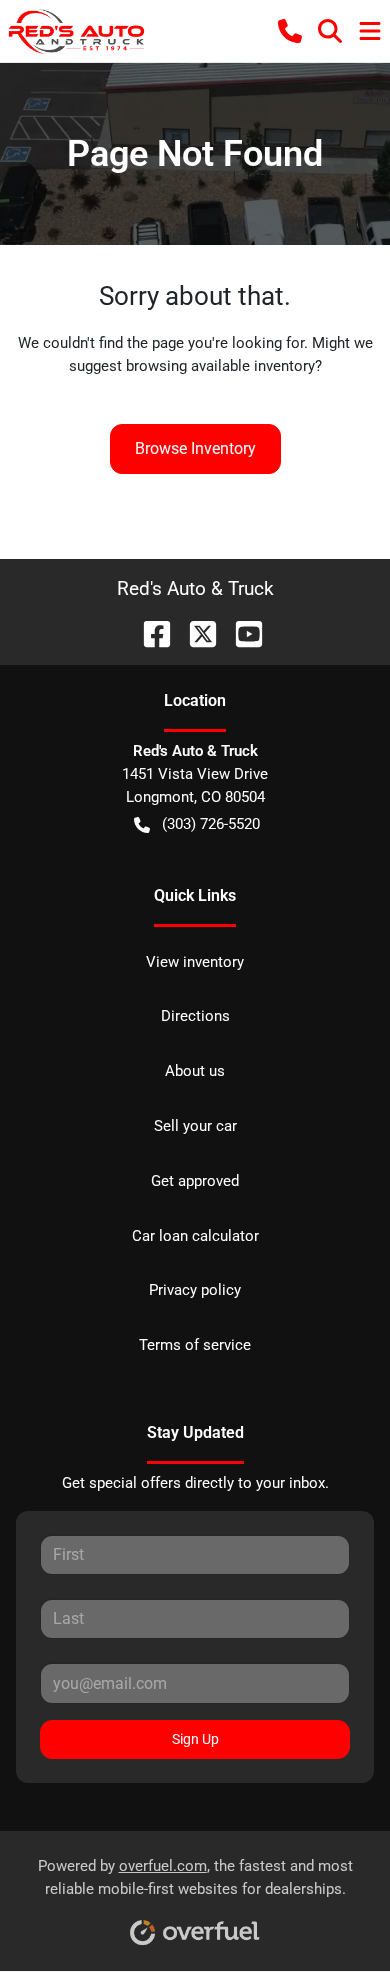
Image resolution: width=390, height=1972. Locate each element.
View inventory (195, 962)
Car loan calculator (195, 1236)
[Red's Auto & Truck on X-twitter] (195, 632)
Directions (195, 1016)
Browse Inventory (195, 448)
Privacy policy (195, 1290)
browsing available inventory (220, 366)
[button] (290, 31)
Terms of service (195, 1345)
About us (195, 1071)
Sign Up (195, 1739)
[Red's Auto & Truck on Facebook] (149, 632)
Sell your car (195, 1126)
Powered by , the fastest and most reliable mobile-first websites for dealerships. (195, 1877)
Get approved (195, 1181)
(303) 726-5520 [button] (211, 824)
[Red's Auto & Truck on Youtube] (241, 632)
